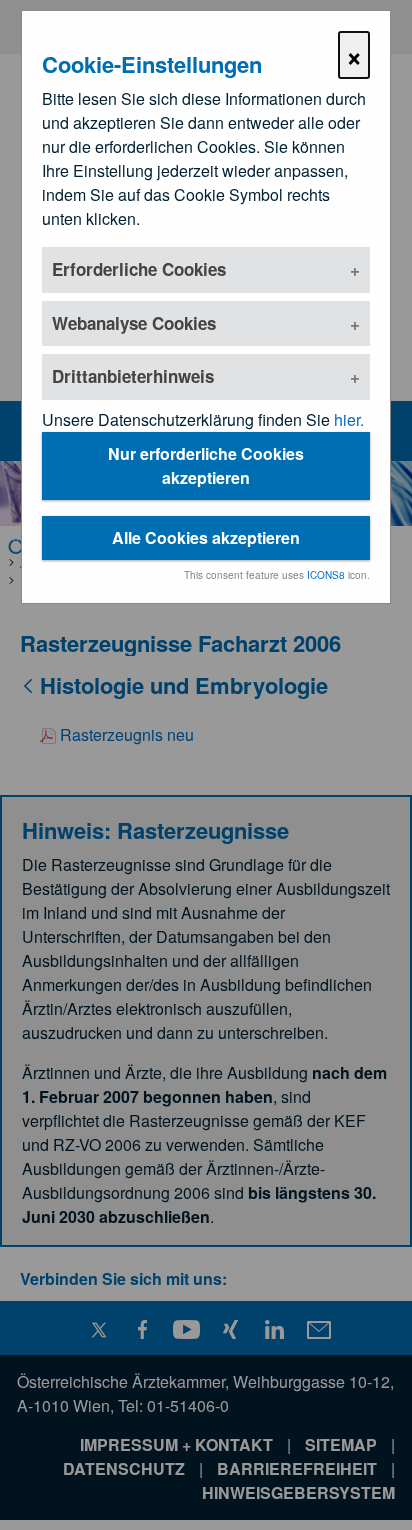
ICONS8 (326, 575)
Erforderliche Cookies (139, 269)
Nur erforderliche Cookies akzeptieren (206, 465)
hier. (349, 419)
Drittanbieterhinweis (133, 376)
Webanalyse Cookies (134, 323)
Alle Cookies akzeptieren (206, 537)
